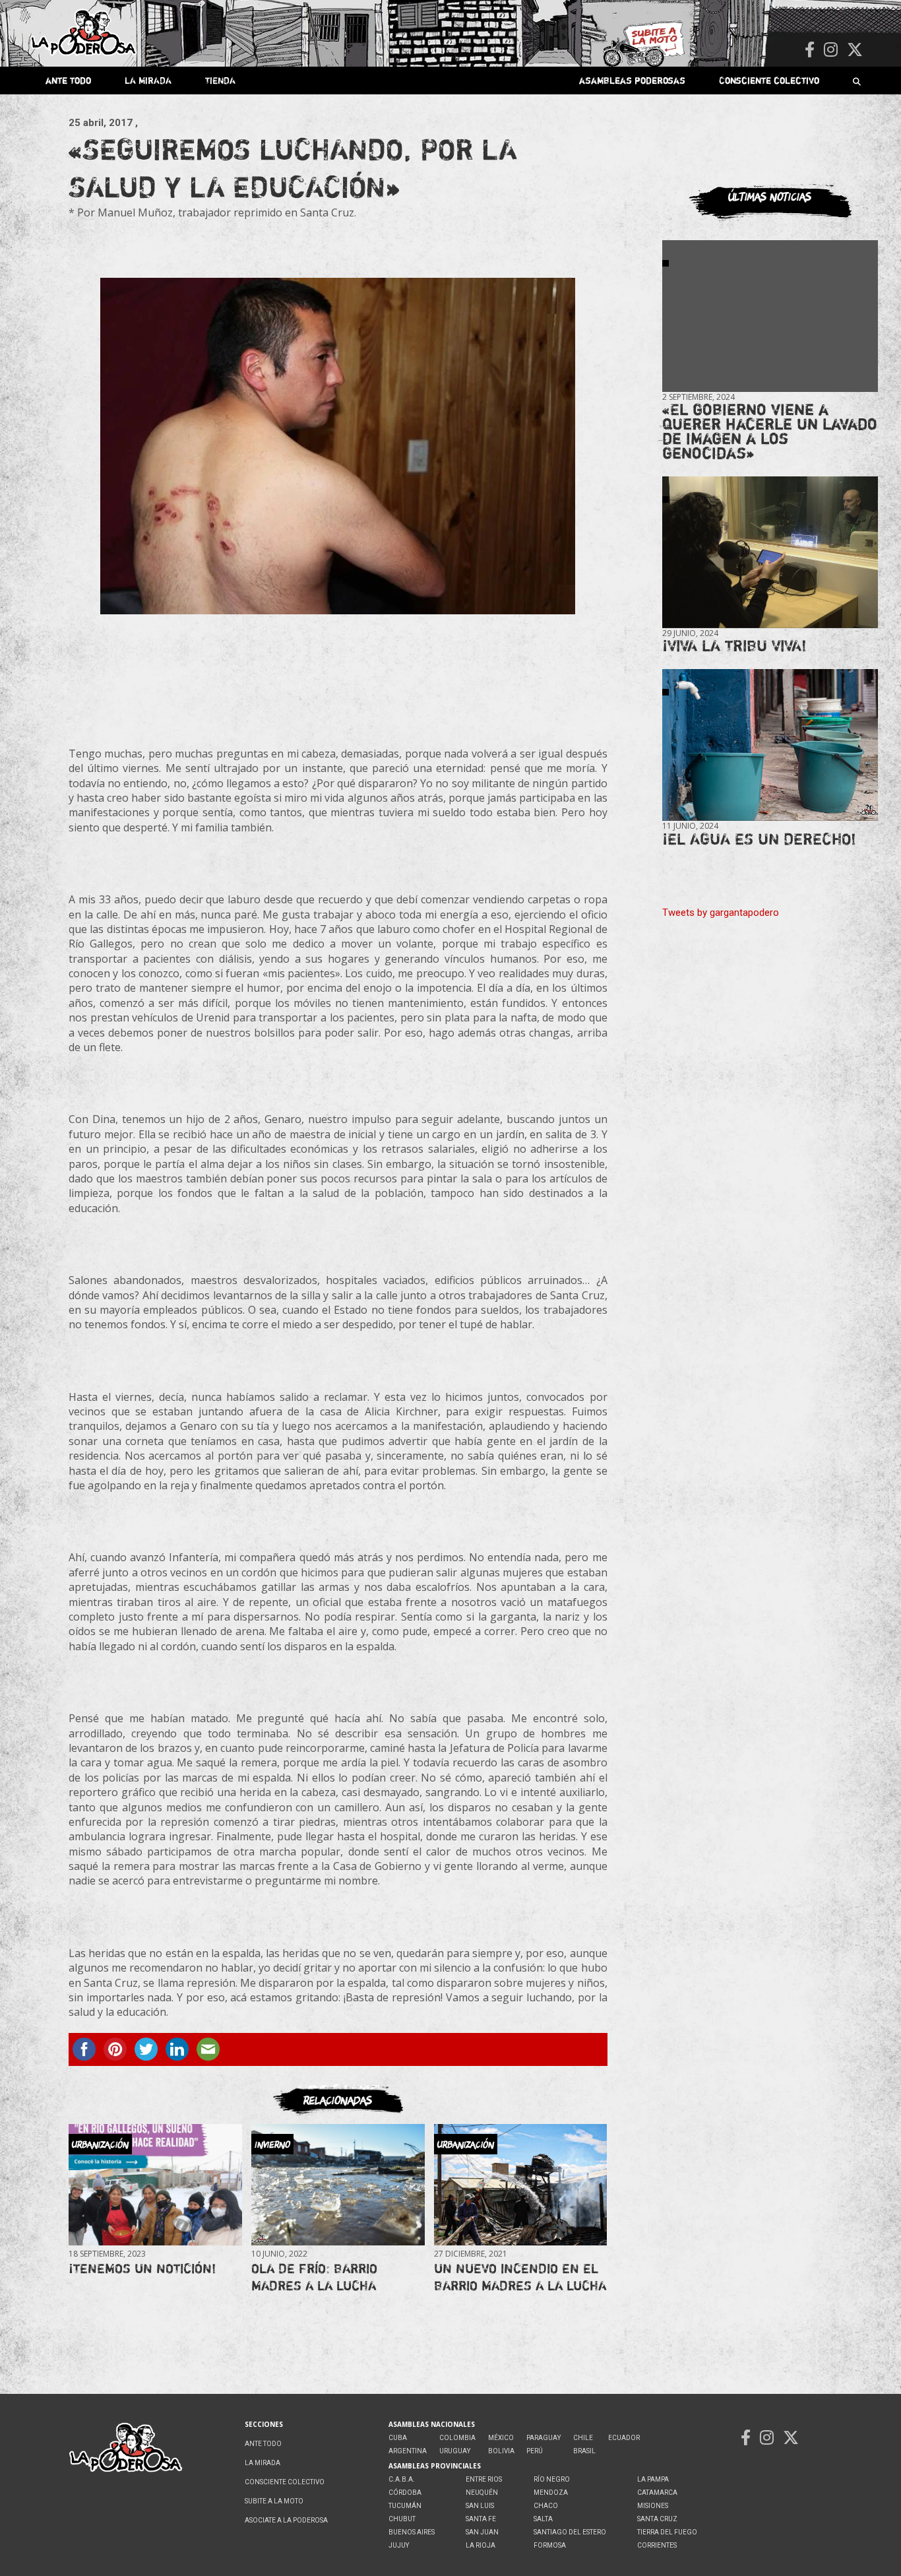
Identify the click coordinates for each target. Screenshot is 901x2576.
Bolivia (501, 2451)
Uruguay (455, 2451)
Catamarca (657, 2493)
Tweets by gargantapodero (721, 913)
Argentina (408, 2451)
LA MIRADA (148, 80)
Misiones (653, 2506)
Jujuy (399, 2545)
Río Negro (552, 2479)
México (501, 2438)
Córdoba (405, 2493)
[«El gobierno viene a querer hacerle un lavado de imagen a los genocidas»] (770, 316)
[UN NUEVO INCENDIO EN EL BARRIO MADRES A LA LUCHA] (520, 2185)
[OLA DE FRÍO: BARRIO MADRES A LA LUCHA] (338, 2185)
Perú (535, 2451)
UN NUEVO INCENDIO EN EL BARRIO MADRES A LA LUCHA (520, 2277)
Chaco (546, 2506)
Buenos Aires (412, 2532)
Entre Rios (484, 2479)
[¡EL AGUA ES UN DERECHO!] (770, 745)
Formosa (550, 2545)
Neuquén (482, 2493)
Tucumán (405, 2506)
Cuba (398, 2438)
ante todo (68, 80)
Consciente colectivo (769, 80)
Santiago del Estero (570, 2532)
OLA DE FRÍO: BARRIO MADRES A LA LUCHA (314, 2277)
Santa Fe (481, 2519)
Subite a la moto (274, 2501)
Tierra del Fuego (667, 2532)
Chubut (402, 2519)
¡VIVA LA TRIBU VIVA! (734, 646)
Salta (543, 2519)
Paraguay (544, 2438)
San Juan (482, 2532)
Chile (583, 2438)
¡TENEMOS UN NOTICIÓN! (142, 2268)
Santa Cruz (657, 2519)
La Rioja (481, 2545)
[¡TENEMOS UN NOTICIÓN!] (155, 2185)
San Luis (480, 2506)
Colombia (457, 2438)
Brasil (584, 2451)
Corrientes (657, 2545)
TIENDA (220, 80)
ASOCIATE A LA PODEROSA (286, 2520)
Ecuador (624, 2438)
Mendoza (551, 2493)
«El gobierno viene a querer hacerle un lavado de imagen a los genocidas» (770, 431)
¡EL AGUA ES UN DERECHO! (759, 839)
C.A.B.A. (402, 2479)
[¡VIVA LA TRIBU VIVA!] (770, 553)
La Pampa (653, 2479)
